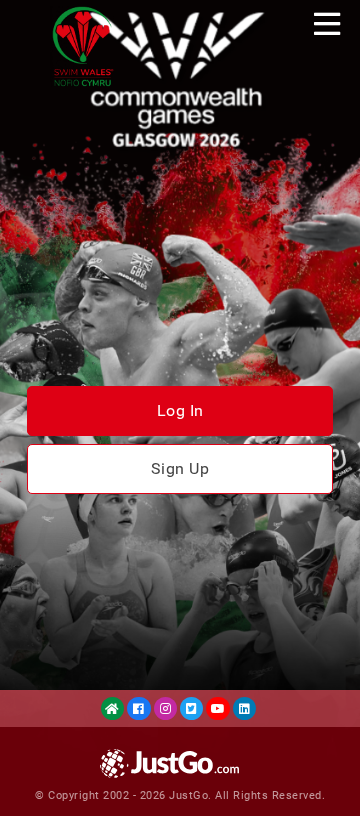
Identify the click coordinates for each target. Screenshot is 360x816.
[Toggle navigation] (327, 24)
